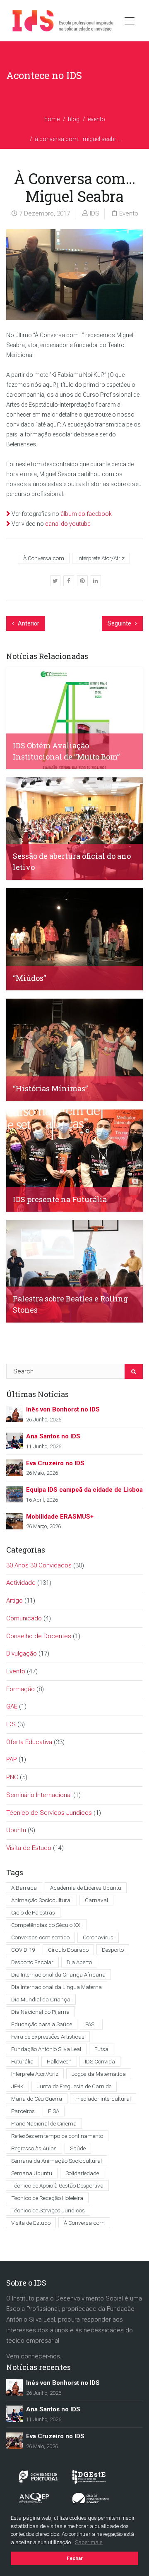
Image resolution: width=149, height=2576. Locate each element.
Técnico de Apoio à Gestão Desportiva (57, 2185)
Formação (20, 1689)
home (52, 119)
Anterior (28, 623)
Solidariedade (82, 2173)
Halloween (59, 2061)
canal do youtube (68, 524)
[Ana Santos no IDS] (14, 1440)
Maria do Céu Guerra (37, 2099)
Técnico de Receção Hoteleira (47, 2198)
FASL (91, 2024)
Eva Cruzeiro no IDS (55, 1463)
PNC (12, 1777)
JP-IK (17, 2086)
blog (74, 119)
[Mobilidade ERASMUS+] (14, 1521)
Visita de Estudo (29, 1848)
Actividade (21, 1583)
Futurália (22, 2061)
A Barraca (24, 1888)
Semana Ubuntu (32, 2173)
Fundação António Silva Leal (46, 2049)
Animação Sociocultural (41, 1900)
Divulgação (22, 1653)
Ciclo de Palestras (33, 1912)
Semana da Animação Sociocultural (56, 2161)
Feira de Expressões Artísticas (48, 2037)
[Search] (134, 1371)
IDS (95, 213)
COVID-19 (23, 1950)
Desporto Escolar (32, 1962)
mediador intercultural (103, 2099)
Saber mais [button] (89, 2542)
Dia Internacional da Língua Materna (56, 1987)
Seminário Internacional (39, 1795)
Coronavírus (98, 1937)
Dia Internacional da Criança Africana (58, 1975)
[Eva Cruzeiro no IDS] (14, 1467)
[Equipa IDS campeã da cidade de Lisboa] (14, 1494)
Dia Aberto (79, 1962)
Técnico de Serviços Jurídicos (49, 1813)
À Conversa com (44, 558)
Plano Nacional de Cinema (44, 2123)
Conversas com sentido (40, 1937)
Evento (96, 119)
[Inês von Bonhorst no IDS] (14, 1414)
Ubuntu (16, 1830)
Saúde (78, 2148)
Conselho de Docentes (39, 1636)
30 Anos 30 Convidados (39, 1565)
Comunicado (24, 1618)
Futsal (102, 2049)
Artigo (14, 1601)
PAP (12, 1759)
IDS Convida (100, 2061)
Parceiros (23, 2111)
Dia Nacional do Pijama (40, 2012)
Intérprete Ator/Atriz (101, 558)
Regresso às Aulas (34, 2148)
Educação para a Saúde (42, 2024)
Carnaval (96, 1900)
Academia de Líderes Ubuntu (86, 1888)
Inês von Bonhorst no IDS (63, 1409)
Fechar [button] (75, 2558)
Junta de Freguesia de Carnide (74, 2086)
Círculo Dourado (68, 1950)
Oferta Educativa (29, 1742)
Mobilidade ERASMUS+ (60, 1517)
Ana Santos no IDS (53, 1436)
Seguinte (120, 623)
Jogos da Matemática (99, 2074)
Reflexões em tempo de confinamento (57, 2136)
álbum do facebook (86, 514)
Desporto (113, 1950)
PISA (54, 2111)
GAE (12, 1706)
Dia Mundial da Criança (41, 1999)
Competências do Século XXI (46, 1925)
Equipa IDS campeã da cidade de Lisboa (84, 1490)
